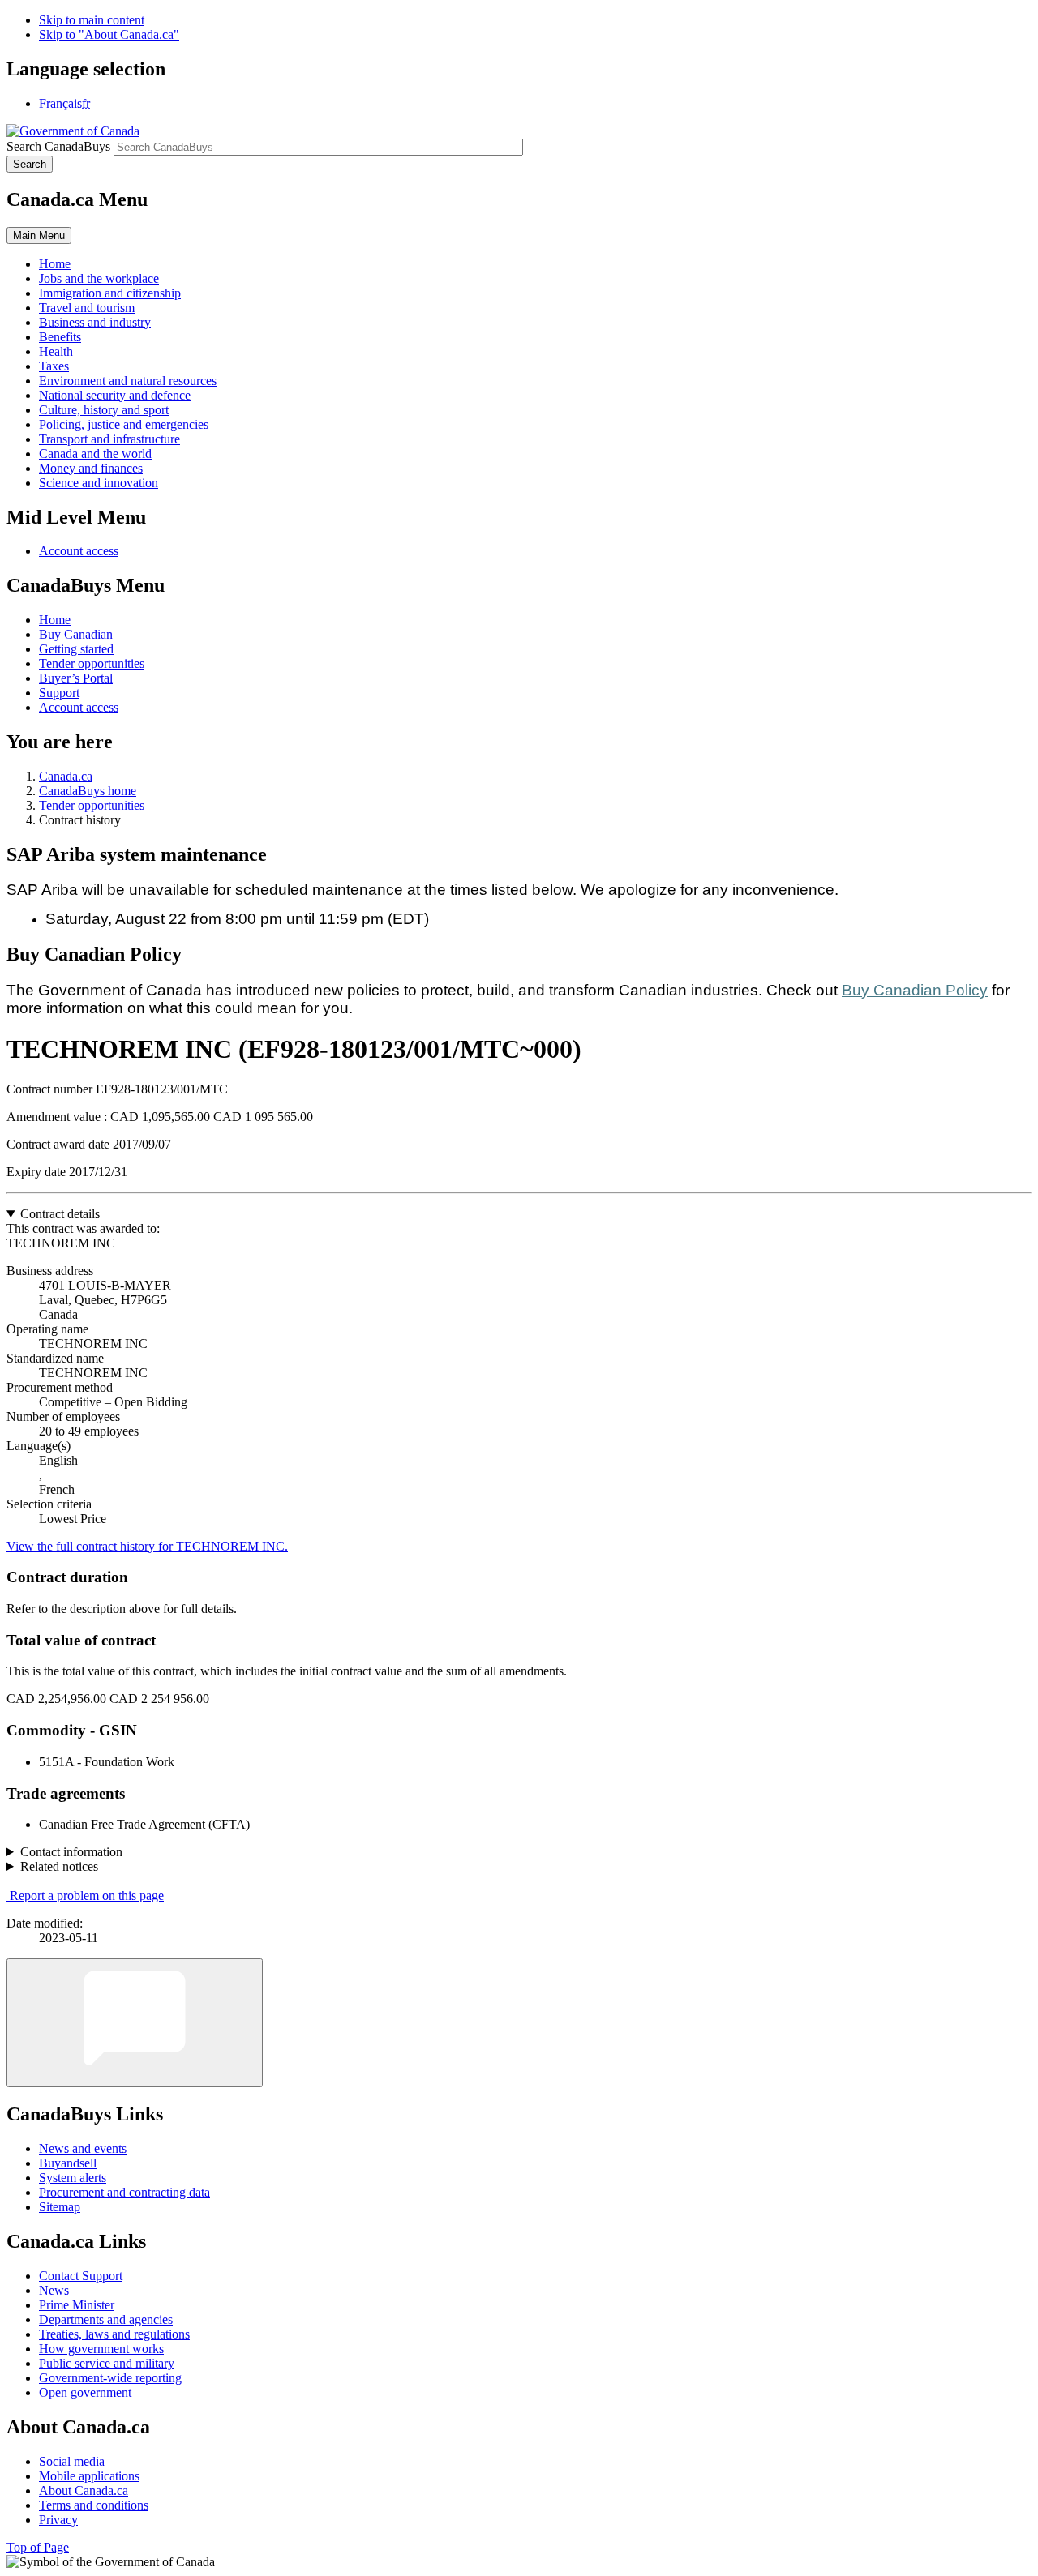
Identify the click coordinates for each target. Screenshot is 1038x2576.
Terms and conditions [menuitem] (94, 2505)
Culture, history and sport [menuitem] (104, 410)
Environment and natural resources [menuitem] (128, 381)
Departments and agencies (106, 2319)
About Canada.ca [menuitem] (84, 2490)
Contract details (60, 1214)
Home (55, 620)
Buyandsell (68, 2163)
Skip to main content (92, 20)
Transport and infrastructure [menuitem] (109, 439)
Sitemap (60, 2207)
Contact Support (81, 2276)
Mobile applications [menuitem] (89, 2476)
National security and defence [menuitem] (115, 395)
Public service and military (107, 2363)
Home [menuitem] (55, 264)
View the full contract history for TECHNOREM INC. (147, 1546)
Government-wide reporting (110, 2378)
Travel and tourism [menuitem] (87, 308)
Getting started (76, 649)
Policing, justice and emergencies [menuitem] (124, 424)
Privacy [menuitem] (58, 2520)
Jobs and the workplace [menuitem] (99, 278)
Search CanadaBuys (58, 146)
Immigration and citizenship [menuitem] (110, 293)
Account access (79, 551)
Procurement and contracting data (124, 2192)
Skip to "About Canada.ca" (109, 34)
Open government (85, 2392)
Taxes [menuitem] (54, 366)
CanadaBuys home (88, 791)
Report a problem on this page (87, 1896)
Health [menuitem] (56, 351)
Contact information (71, 1852)
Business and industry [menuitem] (95, 322)
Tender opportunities (92, 663)
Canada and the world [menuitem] (95, 454)
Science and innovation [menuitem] (99, 483)
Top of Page (38, 2547)
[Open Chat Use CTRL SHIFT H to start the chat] (135, 2023)
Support (59, 693)
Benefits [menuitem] (60, 337)
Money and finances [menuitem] (91, 468)
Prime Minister (77, 2305)
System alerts (73, 2178)
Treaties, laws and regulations (114, 2334)
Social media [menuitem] (72, 2461)
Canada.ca (66, 776)
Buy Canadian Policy (915, 990)
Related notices (59, 1866)
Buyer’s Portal (76, 678)
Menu (39, 235)
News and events (83, 2148)
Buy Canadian (76, 634)
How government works (101, 2349)
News (54, 2290)
